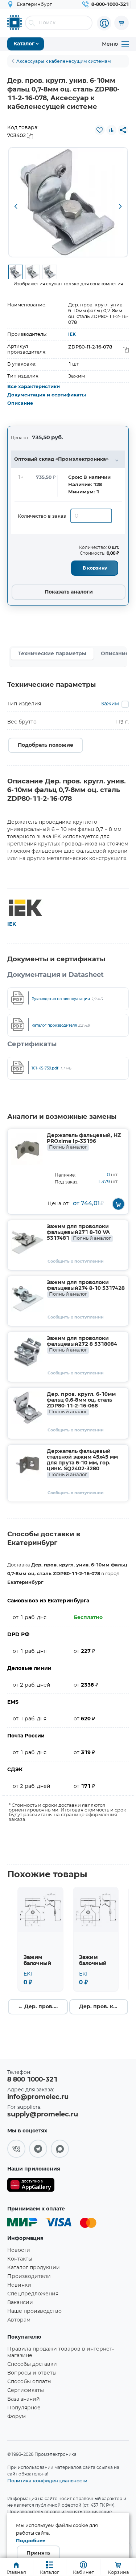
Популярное (24, 2408)
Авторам (19, 2320)
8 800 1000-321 (32, 2080)
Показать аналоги (69, 592)
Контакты (20, 2259)
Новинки (19, 2285)
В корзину (95, 568)
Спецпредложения (33, 2294)
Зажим (110, 704)
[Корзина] (121, 23)
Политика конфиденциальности (47, 2481)
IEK (72, 334)
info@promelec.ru (38, 2097)
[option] (68, 202)
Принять (38, 2553)
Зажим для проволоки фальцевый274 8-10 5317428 (86, 1288)
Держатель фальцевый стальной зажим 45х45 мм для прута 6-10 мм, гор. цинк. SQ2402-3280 (82, 1463)
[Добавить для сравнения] (111, 130)
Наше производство (34, 2311)
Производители (29, 2277)
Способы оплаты (29, 2382)
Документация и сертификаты (47, 395)
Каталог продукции (34, 2268)
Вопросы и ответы (32, 2373)
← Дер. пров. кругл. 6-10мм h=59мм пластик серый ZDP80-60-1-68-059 (43, 2007)
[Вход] (104, 23)
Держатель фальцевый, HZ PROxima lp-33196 (84, 1141)
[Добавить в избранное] (100, 130)
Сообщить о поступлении (76, 1261)
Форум (17, 2417)
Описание (20, 403)
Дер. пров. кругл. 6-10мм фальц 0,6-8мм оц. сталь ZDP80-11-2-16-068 (81, 1403)
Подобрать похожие (46, 745)
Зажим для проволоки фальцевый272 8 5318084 (82, 1344)
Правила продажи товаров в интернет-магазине (61, 2352)
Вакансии (20, 2303)
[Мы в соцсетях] (16, 2149)
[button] (16, 207)
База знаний (24, 2399)
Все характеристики (34, 387)
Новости (19, 2250)
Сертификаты (26, 2390)
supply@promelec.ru (43, 2115)
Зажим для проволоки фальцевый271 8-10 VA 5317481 (79, 1232)
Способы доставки (32, 2364)
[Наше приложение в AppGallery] (31, 2186)
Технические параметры (52, 654)
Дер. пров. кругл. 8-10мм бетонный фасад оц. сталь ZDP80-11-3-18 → (104, 2007)
